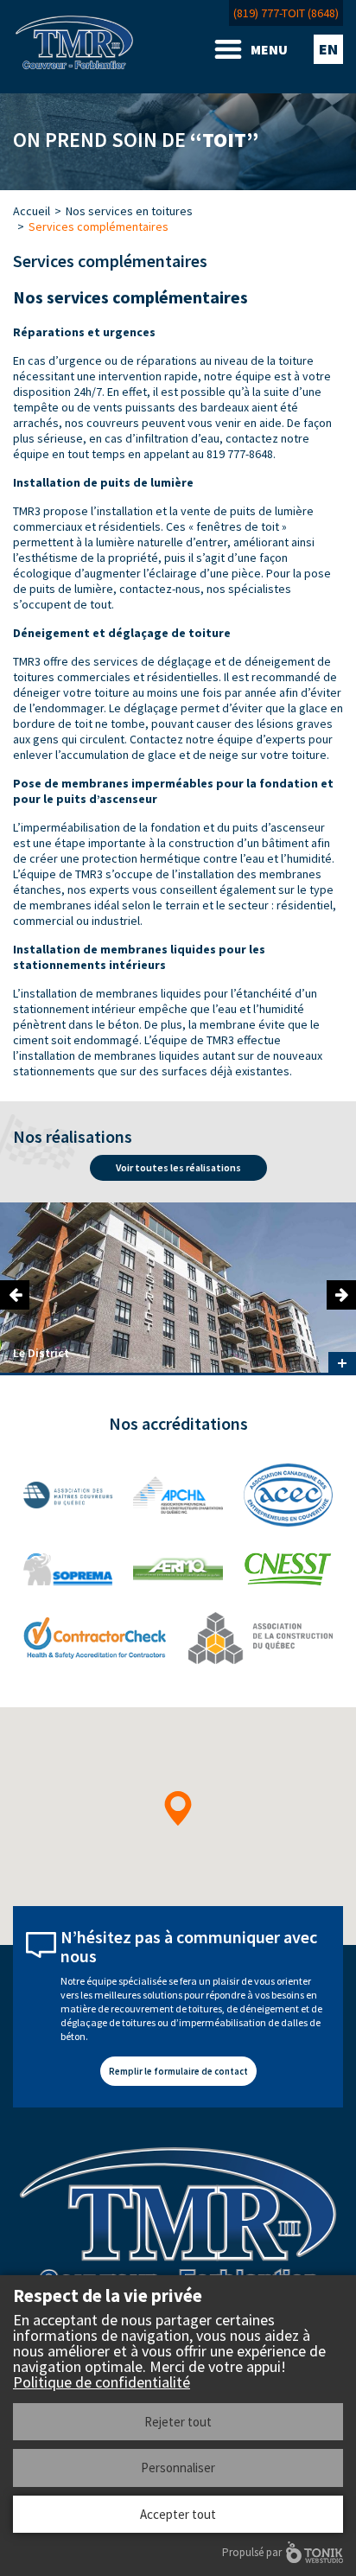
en (328, 49)
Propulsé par (252, 2552)
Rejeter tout (178, 2422)
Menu (269, 49)
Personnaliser (178, 2468)
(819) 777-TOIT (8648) (286, 13)
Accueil (32, 211)
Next (341, 1295)
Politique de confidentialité (102, 2382)
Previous (15, 1295)
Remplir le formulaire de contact (178, 2071)
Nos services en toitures (129, 211)
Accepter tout (178, 2514)
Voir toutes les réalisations (178, 1167)
